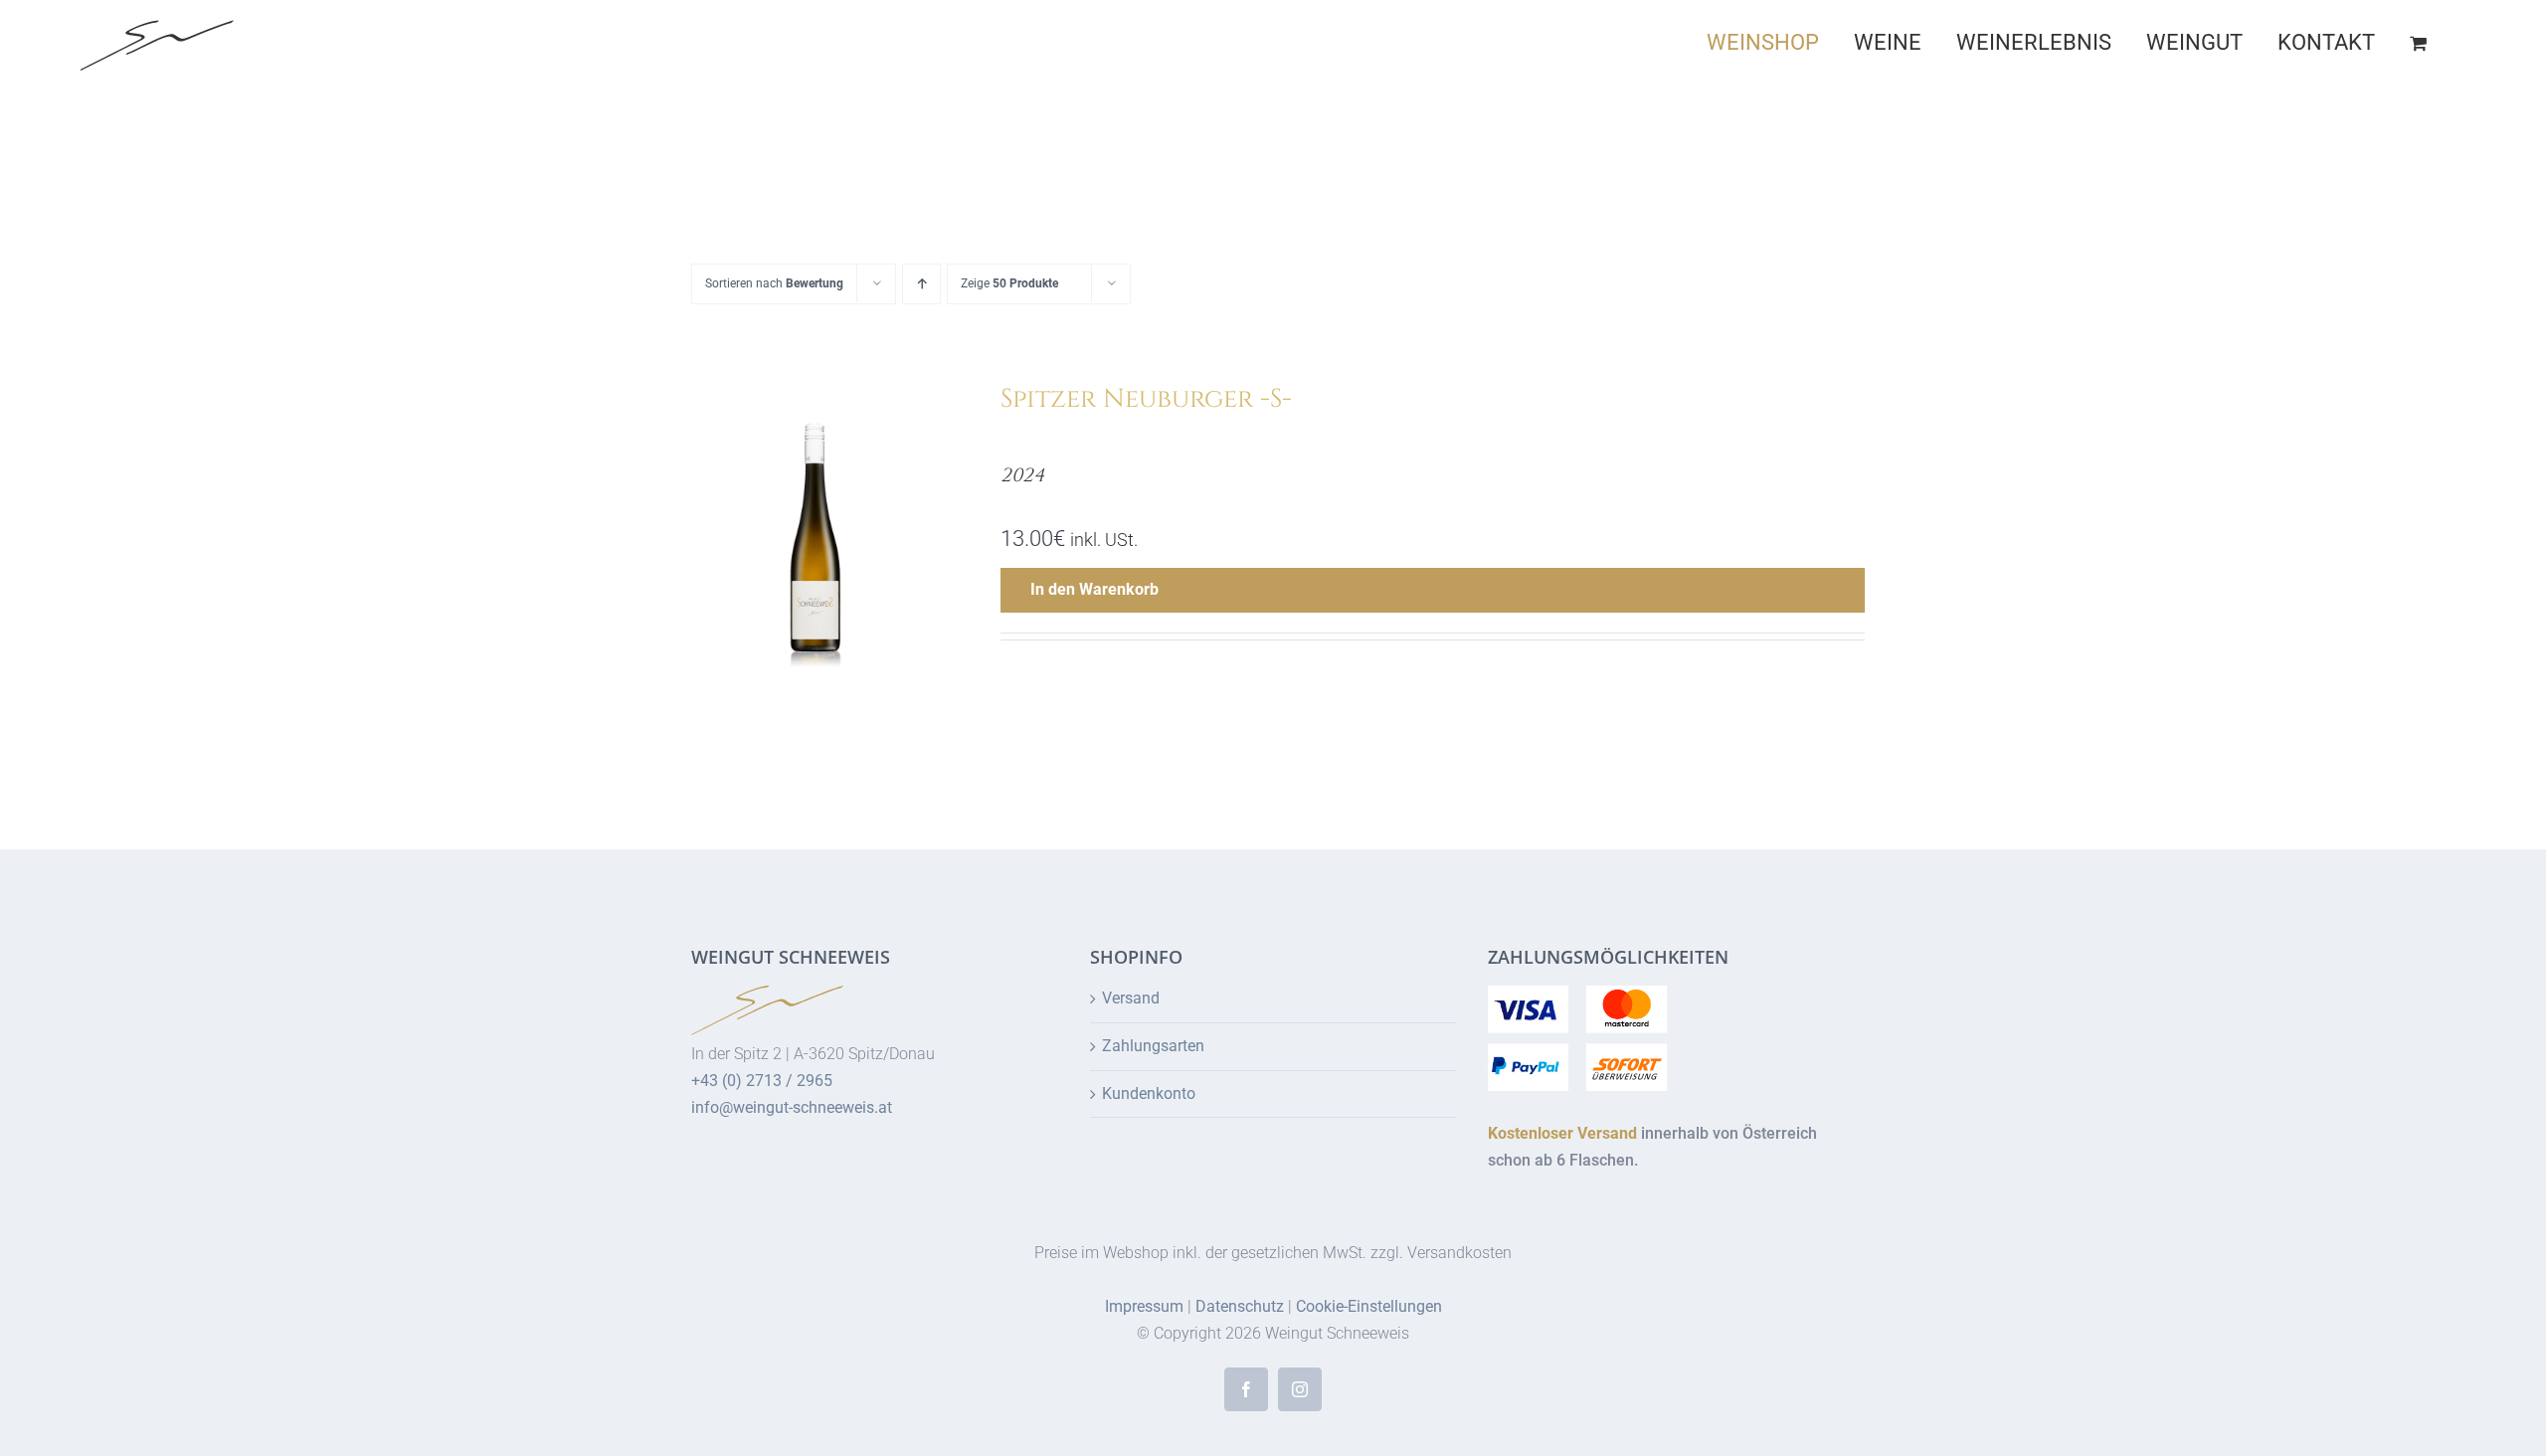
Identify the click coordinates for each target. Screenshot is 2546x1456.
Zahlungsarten (1153, 1046)
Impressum (1144, 1306)
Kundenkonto (1149, 1093)
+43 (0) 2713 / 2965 (762, 1081)
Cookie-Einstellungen (1369, 1306)
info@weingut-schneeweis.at (792, 1107)
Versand (1131, 998)
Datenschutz (1240, 1306)
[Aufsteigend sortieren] (921, 284)
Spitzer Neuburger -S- (1146, 399)
